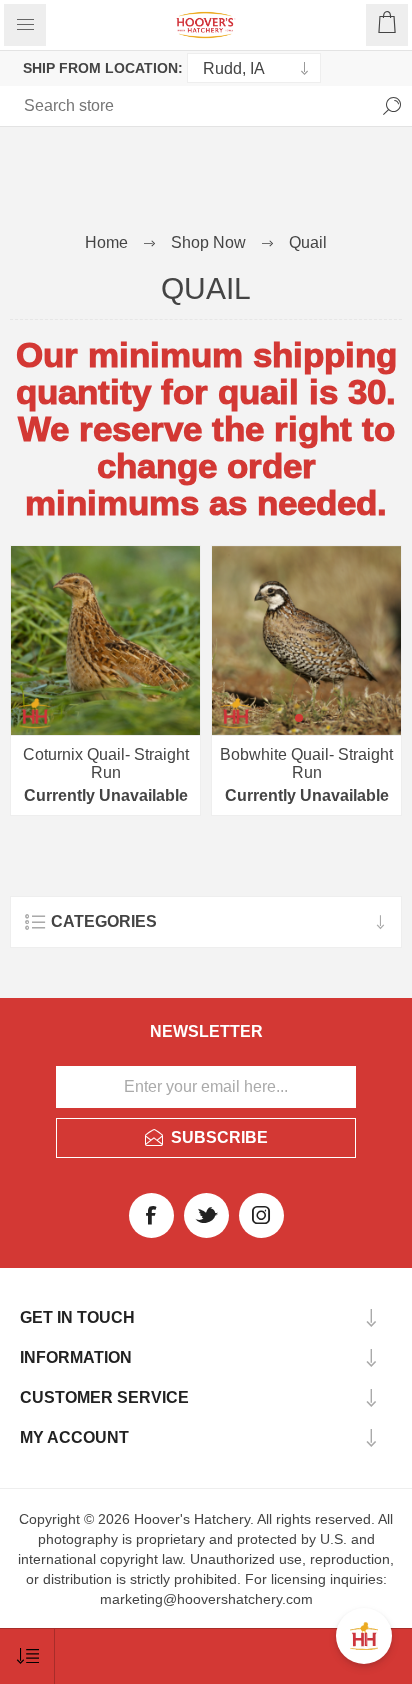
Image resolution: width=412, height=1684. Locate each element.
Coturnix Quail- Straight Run (106, 763)
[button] (299, 718)
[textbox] (94, 106)
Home (106, 242)
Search (392, 106)
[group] (306, 640)
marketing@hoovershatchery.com (206, 1599)
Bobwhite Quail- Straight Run (306, 763)
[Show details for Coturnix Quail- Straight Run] (105, 640)
